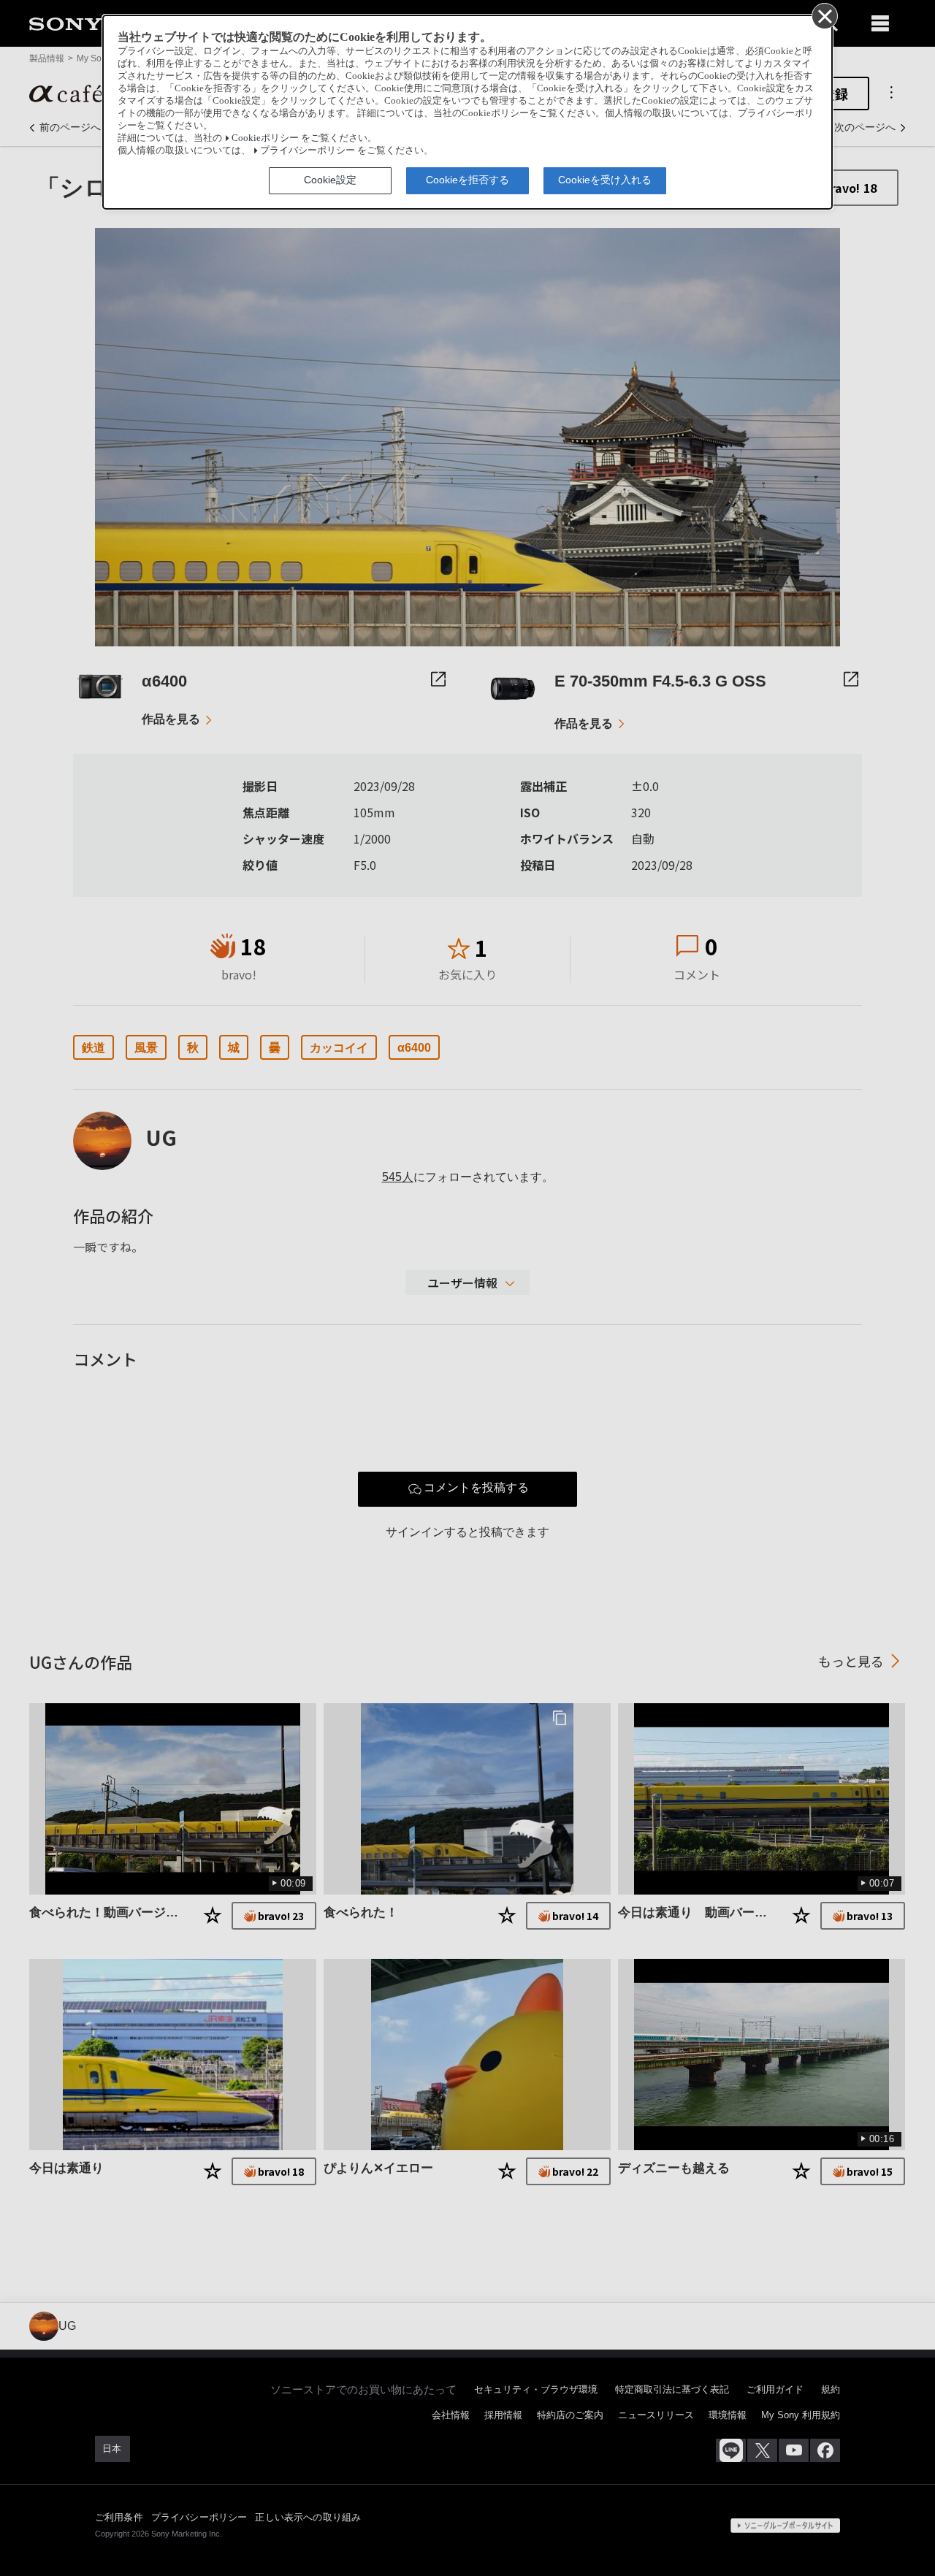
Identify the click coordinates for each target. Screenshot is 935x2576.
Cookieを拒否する (467, 180)
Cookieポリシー (265, 138)
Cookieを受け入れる (605, 180)
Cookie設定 (330, 180)
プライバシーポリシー (308, 150)
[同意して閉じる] (824, 15)
